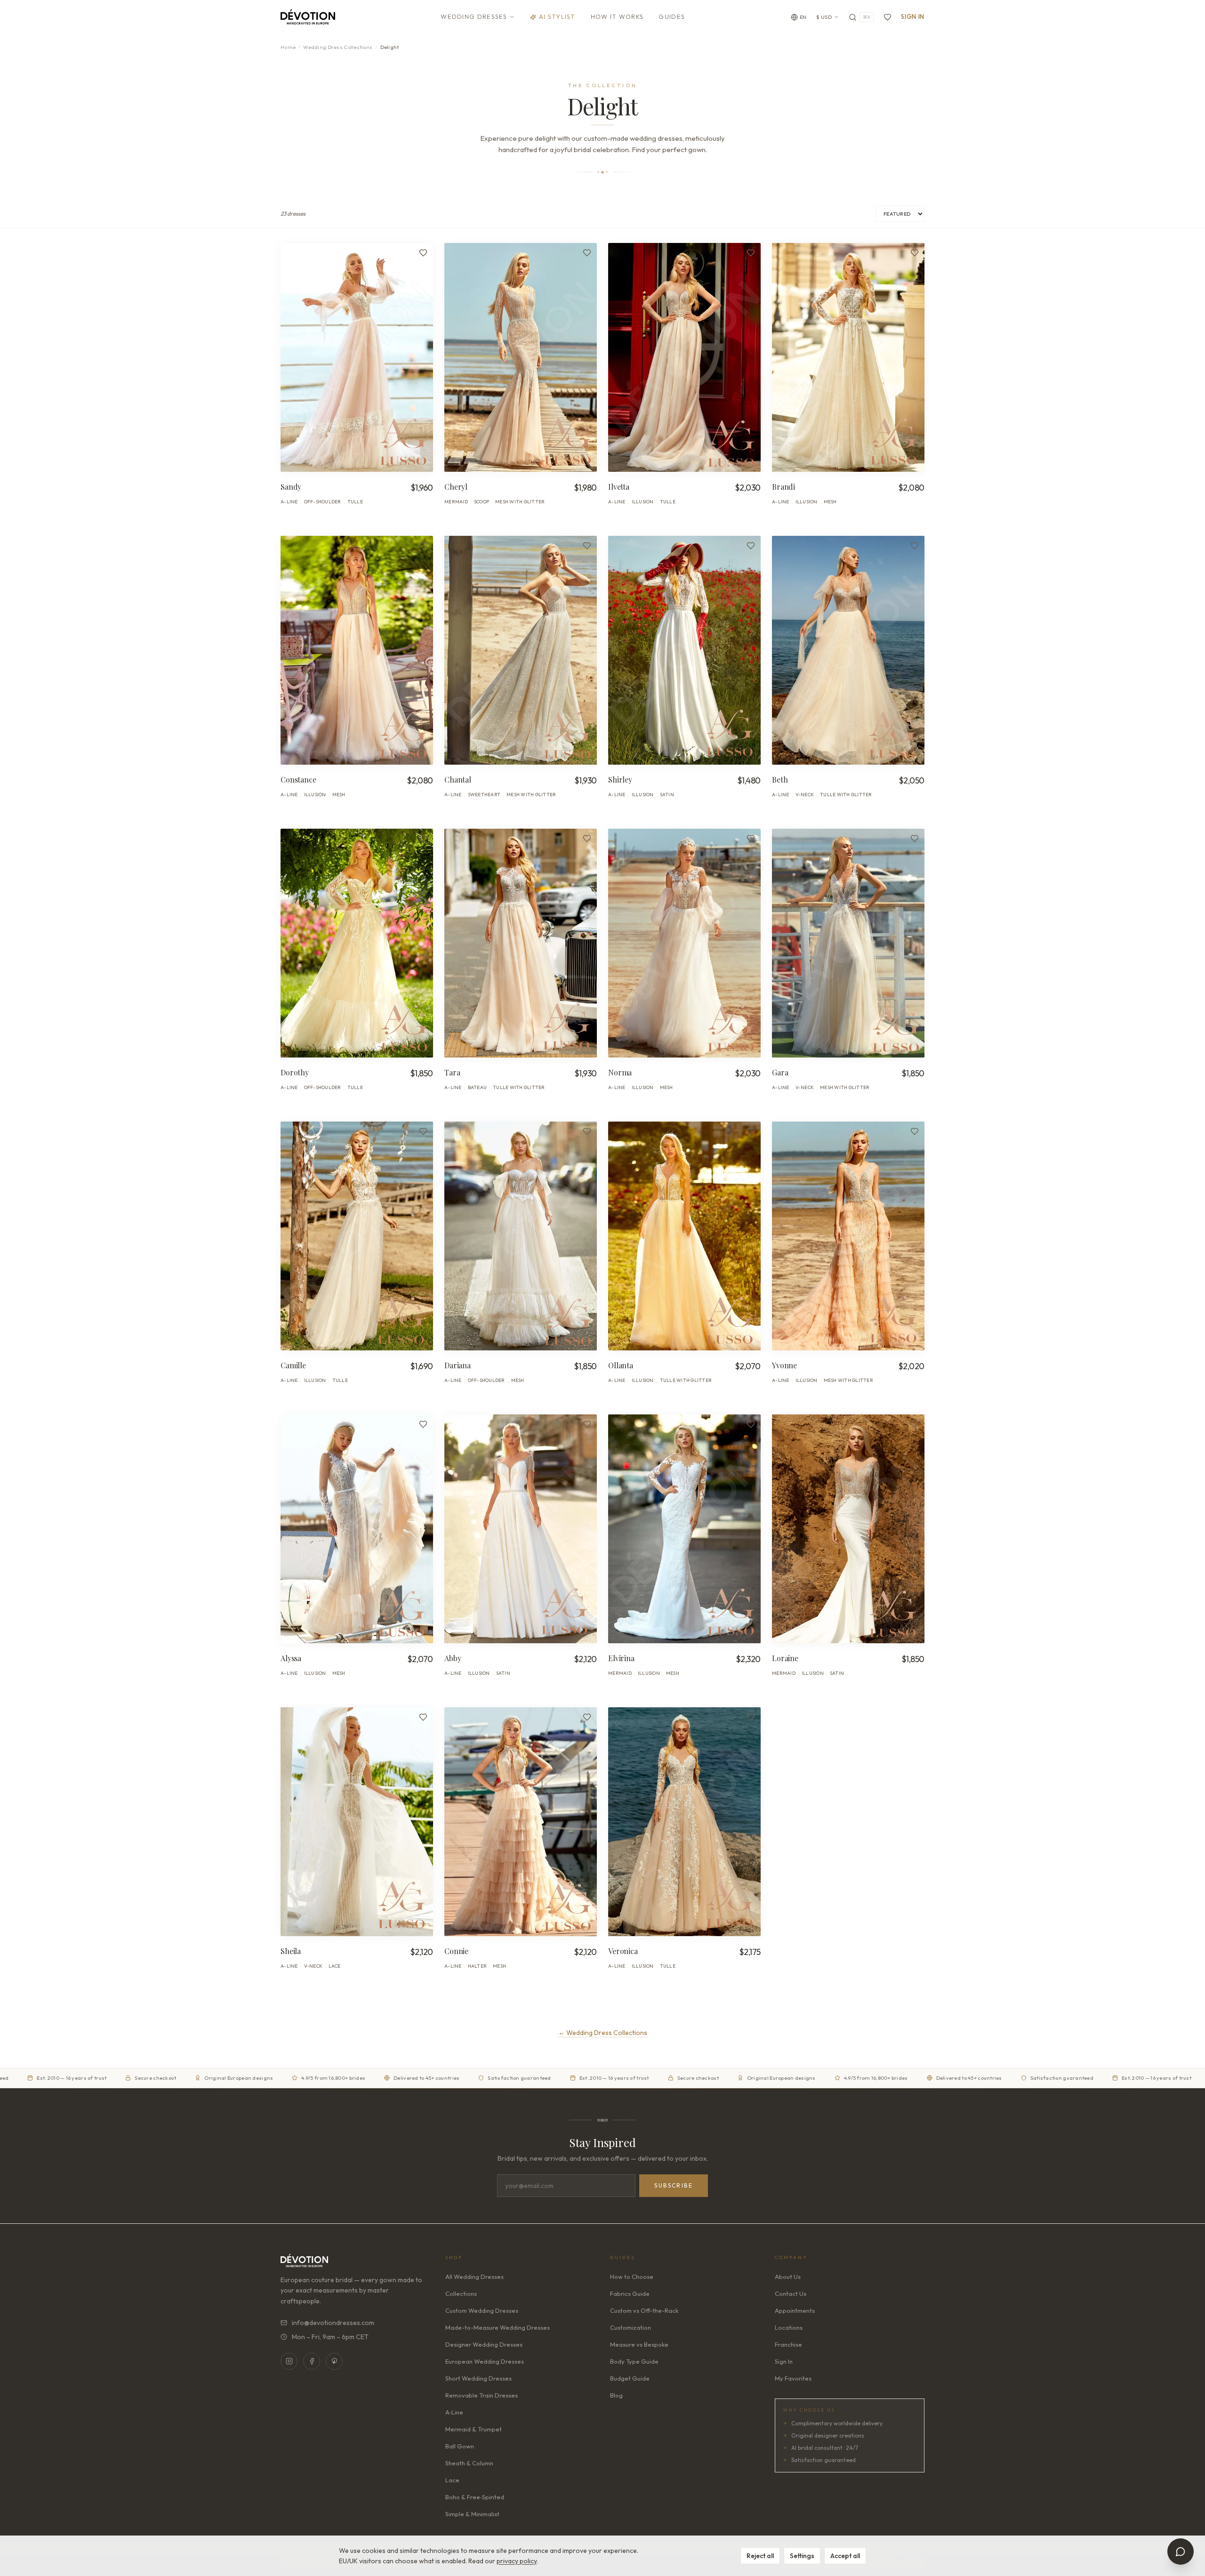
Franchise (788, 2344)
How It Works (617, 16)
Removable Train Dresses (482, 2395)
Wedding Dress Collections (338, 47)
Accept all (845, 2556)
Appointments (795, 2310)
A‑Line (454, 2412)
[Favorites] (888, 17)
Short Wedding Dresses (478, 2378)
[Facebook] (312, 2361)
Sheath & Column (469, 2463)
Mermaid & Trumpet (474, 2429)
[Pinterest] (334, 2361)
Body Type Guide (634, 2361)
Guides (672, 16)
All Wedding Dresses (474, 2277)
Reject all (760, 2556)
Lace (452, 2480)
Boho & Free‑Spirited (475, 2497)
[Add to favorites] (423, 253)
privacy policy (517, 2561)
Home (288, 47)
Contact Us (791, 2293)
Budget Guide (630, 2378)
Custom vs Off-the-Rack (644, 2310)
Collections (461, 2293)
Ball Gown (460, 2446)
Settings (802, 2556)
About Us (788, 2277)
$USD (824, 17)
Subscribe (674, 2185)
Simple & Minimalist (472, 2514)
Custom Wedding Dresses (482, 2310)
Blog (616, 2395)
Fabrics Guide (630, 2293)
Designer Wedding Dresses (484, 2344)
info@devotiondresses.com (333, 2323)
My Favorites (793, 2378)
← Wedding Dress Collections (603, 2033)
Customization (631, 2327)
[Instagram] (289, 2361)
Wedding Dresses (474, 16)
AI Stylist (557, 16)
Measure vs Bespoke (639, 2344)
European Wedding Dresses (485, 2361)
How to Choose (632, 2277)
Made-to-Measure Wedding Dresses (498, 2327)
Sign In (913, 16)
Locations (789, 2327)
